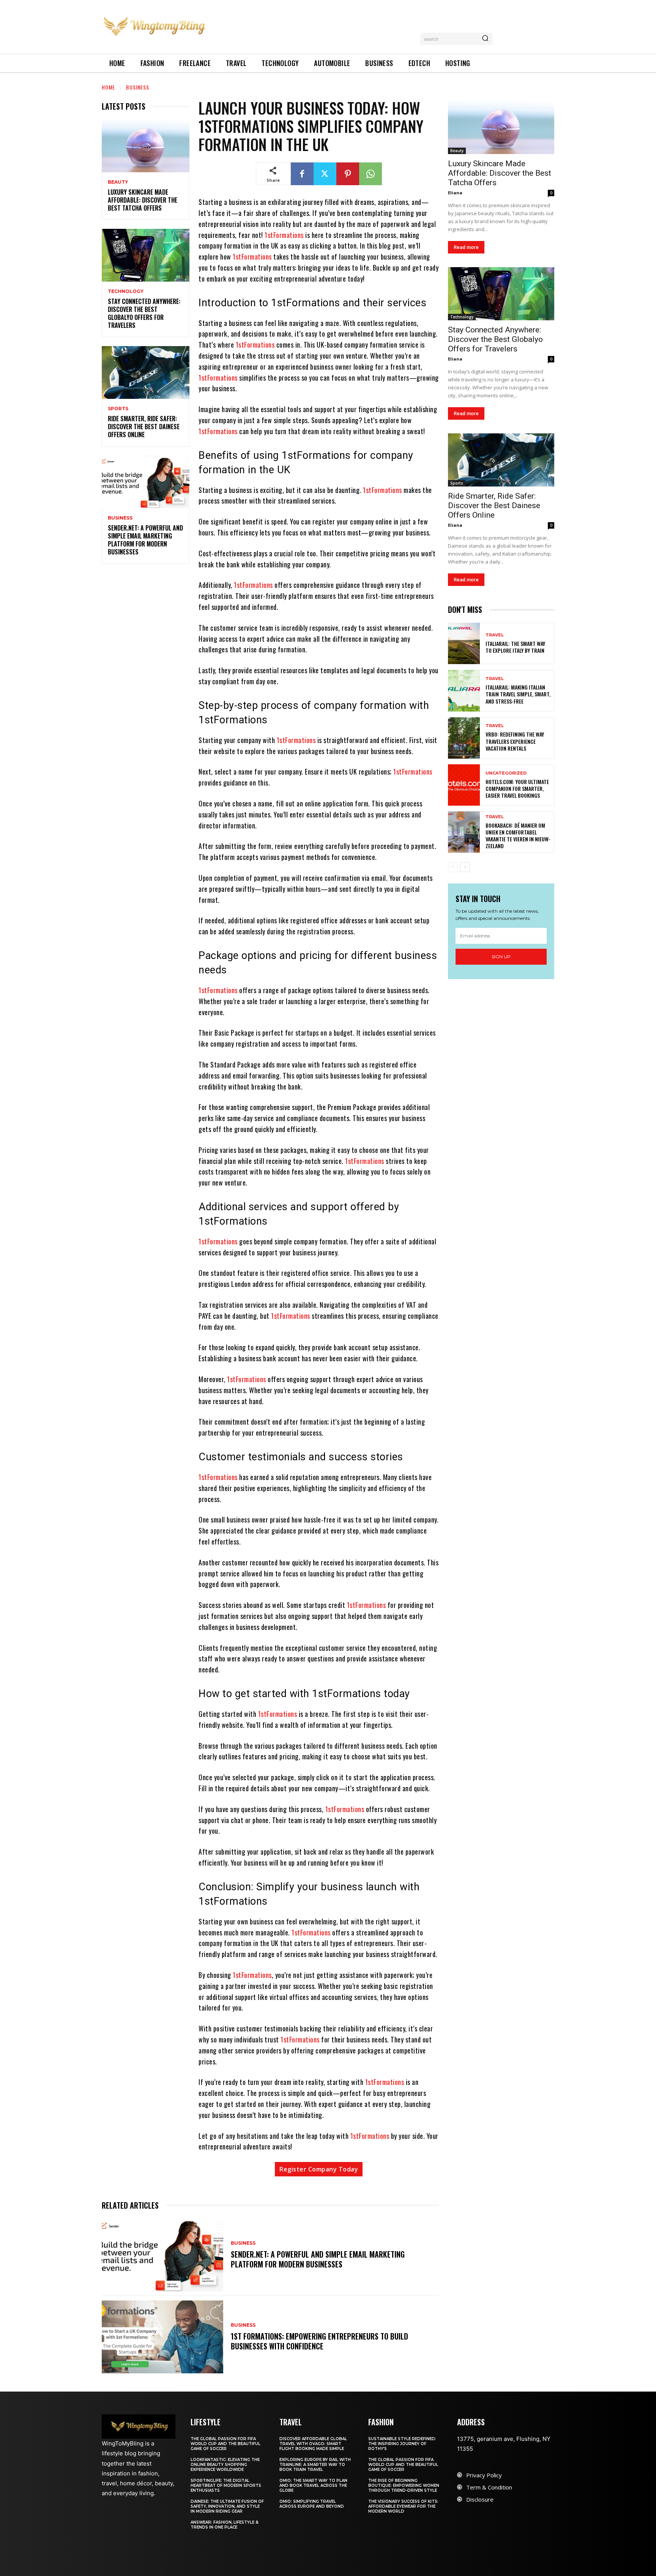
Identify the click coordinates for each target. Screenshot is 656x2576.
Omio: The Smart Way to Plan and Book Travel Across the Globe (313, 2485)
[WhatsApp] (371, 174)
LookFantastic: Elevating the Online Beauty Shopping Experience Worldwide (225, 2465)
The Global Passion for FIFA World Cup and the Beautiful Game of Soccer (225, 2444)
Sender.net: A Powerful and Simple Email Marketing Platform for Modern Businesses (145, 540)
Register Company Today (319, 2169)
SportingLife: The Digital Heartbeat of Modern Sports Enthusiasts (226, 2485)
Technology (126, 291)
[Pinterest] (348, 174)
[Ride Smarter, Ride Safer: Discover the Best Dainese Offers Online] (146, 372)
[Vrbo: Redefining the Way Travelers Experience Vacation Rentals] (464, 738)
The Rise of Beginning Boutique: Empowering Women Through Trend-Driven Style (404, 2485)
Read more (466, 247)
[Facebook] (302, 174)
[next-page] (465, 867)
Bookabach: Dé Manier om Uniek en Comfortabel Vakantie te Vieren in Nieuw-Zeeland (518, 836)
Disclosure (480, 2499)
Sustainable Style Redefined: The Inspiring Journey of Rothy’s (402, 2444)
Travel (495, 635)
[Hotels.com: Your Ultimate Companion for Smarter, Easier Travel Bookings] (464, 785)
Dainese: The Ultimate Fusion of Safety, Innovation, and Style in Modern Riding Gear (227, 2506)
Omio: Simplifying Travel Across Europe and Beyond (312, 2504)
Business (138, 87)
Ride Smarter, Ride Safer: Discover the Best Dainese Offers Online (144, 427)
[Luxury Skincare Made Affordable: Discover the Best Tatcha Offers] (146, 146)
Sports (118, 409)
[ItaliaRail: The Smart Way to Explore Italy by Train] (464, 643)
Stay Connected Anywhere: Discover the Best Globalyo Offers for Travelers (144, 313)
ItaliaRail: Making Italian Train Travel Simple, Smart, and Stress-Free (518, 694)
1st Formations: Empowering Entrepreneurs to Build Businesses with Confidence (319, 2341)
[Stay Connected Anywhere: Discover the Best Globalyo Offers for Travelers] (146, 255)
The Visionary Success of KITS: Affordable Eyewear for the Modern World (403, 2506)
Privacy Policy (484, 2475)
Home (108, 87)
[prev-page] (453, 867)
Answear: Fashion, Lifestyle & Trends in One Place (225, 2525)
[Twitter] (325, 174)
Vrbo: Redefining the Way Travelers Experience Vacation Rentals (515, 741)
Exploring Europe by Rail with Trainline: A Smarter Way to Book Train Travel (315, 2465)
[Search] (485, 39)
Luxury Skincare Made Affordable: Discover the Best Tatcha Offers (143, 200)
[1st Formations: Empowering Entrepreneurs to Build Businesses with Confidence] (162, 2337)
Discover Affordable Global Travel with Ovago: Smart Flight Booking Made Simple (313, 2444)
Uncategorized (506, 773)
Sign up (501, 957)
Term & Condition (489, 2487)
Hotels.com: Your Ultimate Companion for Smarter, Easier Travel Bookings (517, 788)
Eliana (455, 193)
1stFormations (285, 235)
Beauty (118, 182)
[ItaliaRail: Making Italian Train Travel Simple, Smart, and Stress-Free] (464, 690)
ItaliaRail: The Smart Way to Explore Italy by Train (515, 647)
